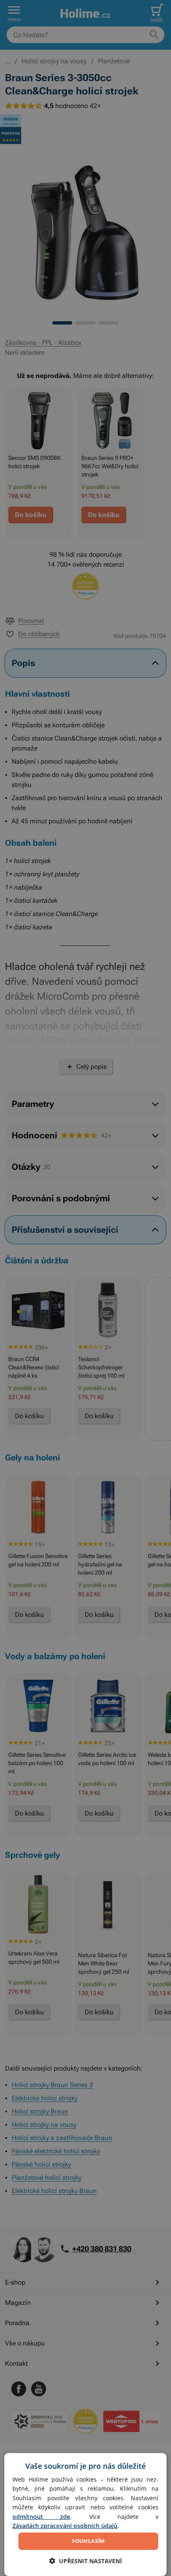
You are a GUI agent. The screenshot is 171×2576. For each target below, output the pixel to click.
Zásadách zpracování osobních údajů (65, 2526)
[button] (85, 2561)
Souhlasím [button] (88, 2541)
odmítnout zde (41, 2517)
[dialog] (85, 2515)
